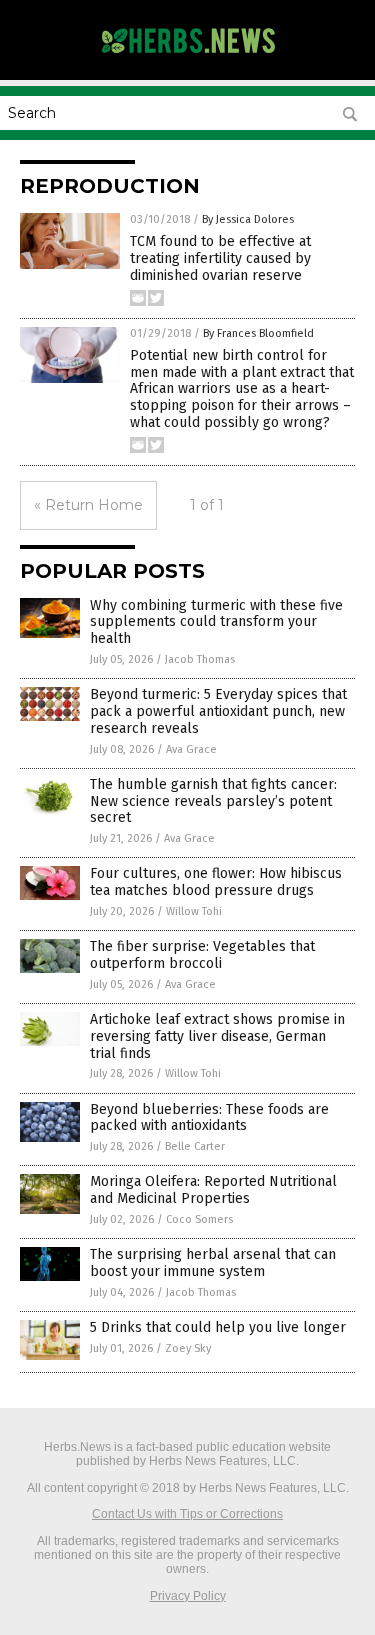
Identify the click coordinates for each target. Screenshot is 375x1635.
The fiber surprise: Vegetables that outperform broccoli (202, 955)
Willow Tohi (194, 911)
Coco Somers (199, 1219)
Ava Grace (191, 749)
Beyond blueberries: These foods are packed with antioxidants (209, 1118)
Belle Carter (195, 1146)
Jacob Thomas (200, 659)
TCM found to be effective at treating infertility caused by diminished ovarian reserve (220, 258)
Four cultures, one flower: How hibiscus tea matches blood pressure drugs (216, 882)
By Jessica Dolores (248, 219)
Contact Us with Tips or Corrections (187, 1514)
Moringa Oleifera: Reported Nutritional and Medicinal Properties (213, 1190)
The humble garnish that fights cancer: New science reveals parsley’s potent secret (213, 801)
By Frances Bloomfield (258, 333)
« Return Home (88, 505)
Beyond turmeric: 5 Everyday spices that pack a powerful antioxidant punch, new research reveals (218, 711)
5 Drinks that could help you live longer (218, 1327)
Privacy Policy (188, 1596)
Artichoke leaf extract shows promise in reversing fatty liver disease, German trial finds (217, 1036)
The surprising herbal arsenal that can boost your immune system (213, 1263)
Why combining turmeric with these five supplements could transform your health (216, 622)
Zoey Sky (188, 1348)
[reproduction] (188, 59)
